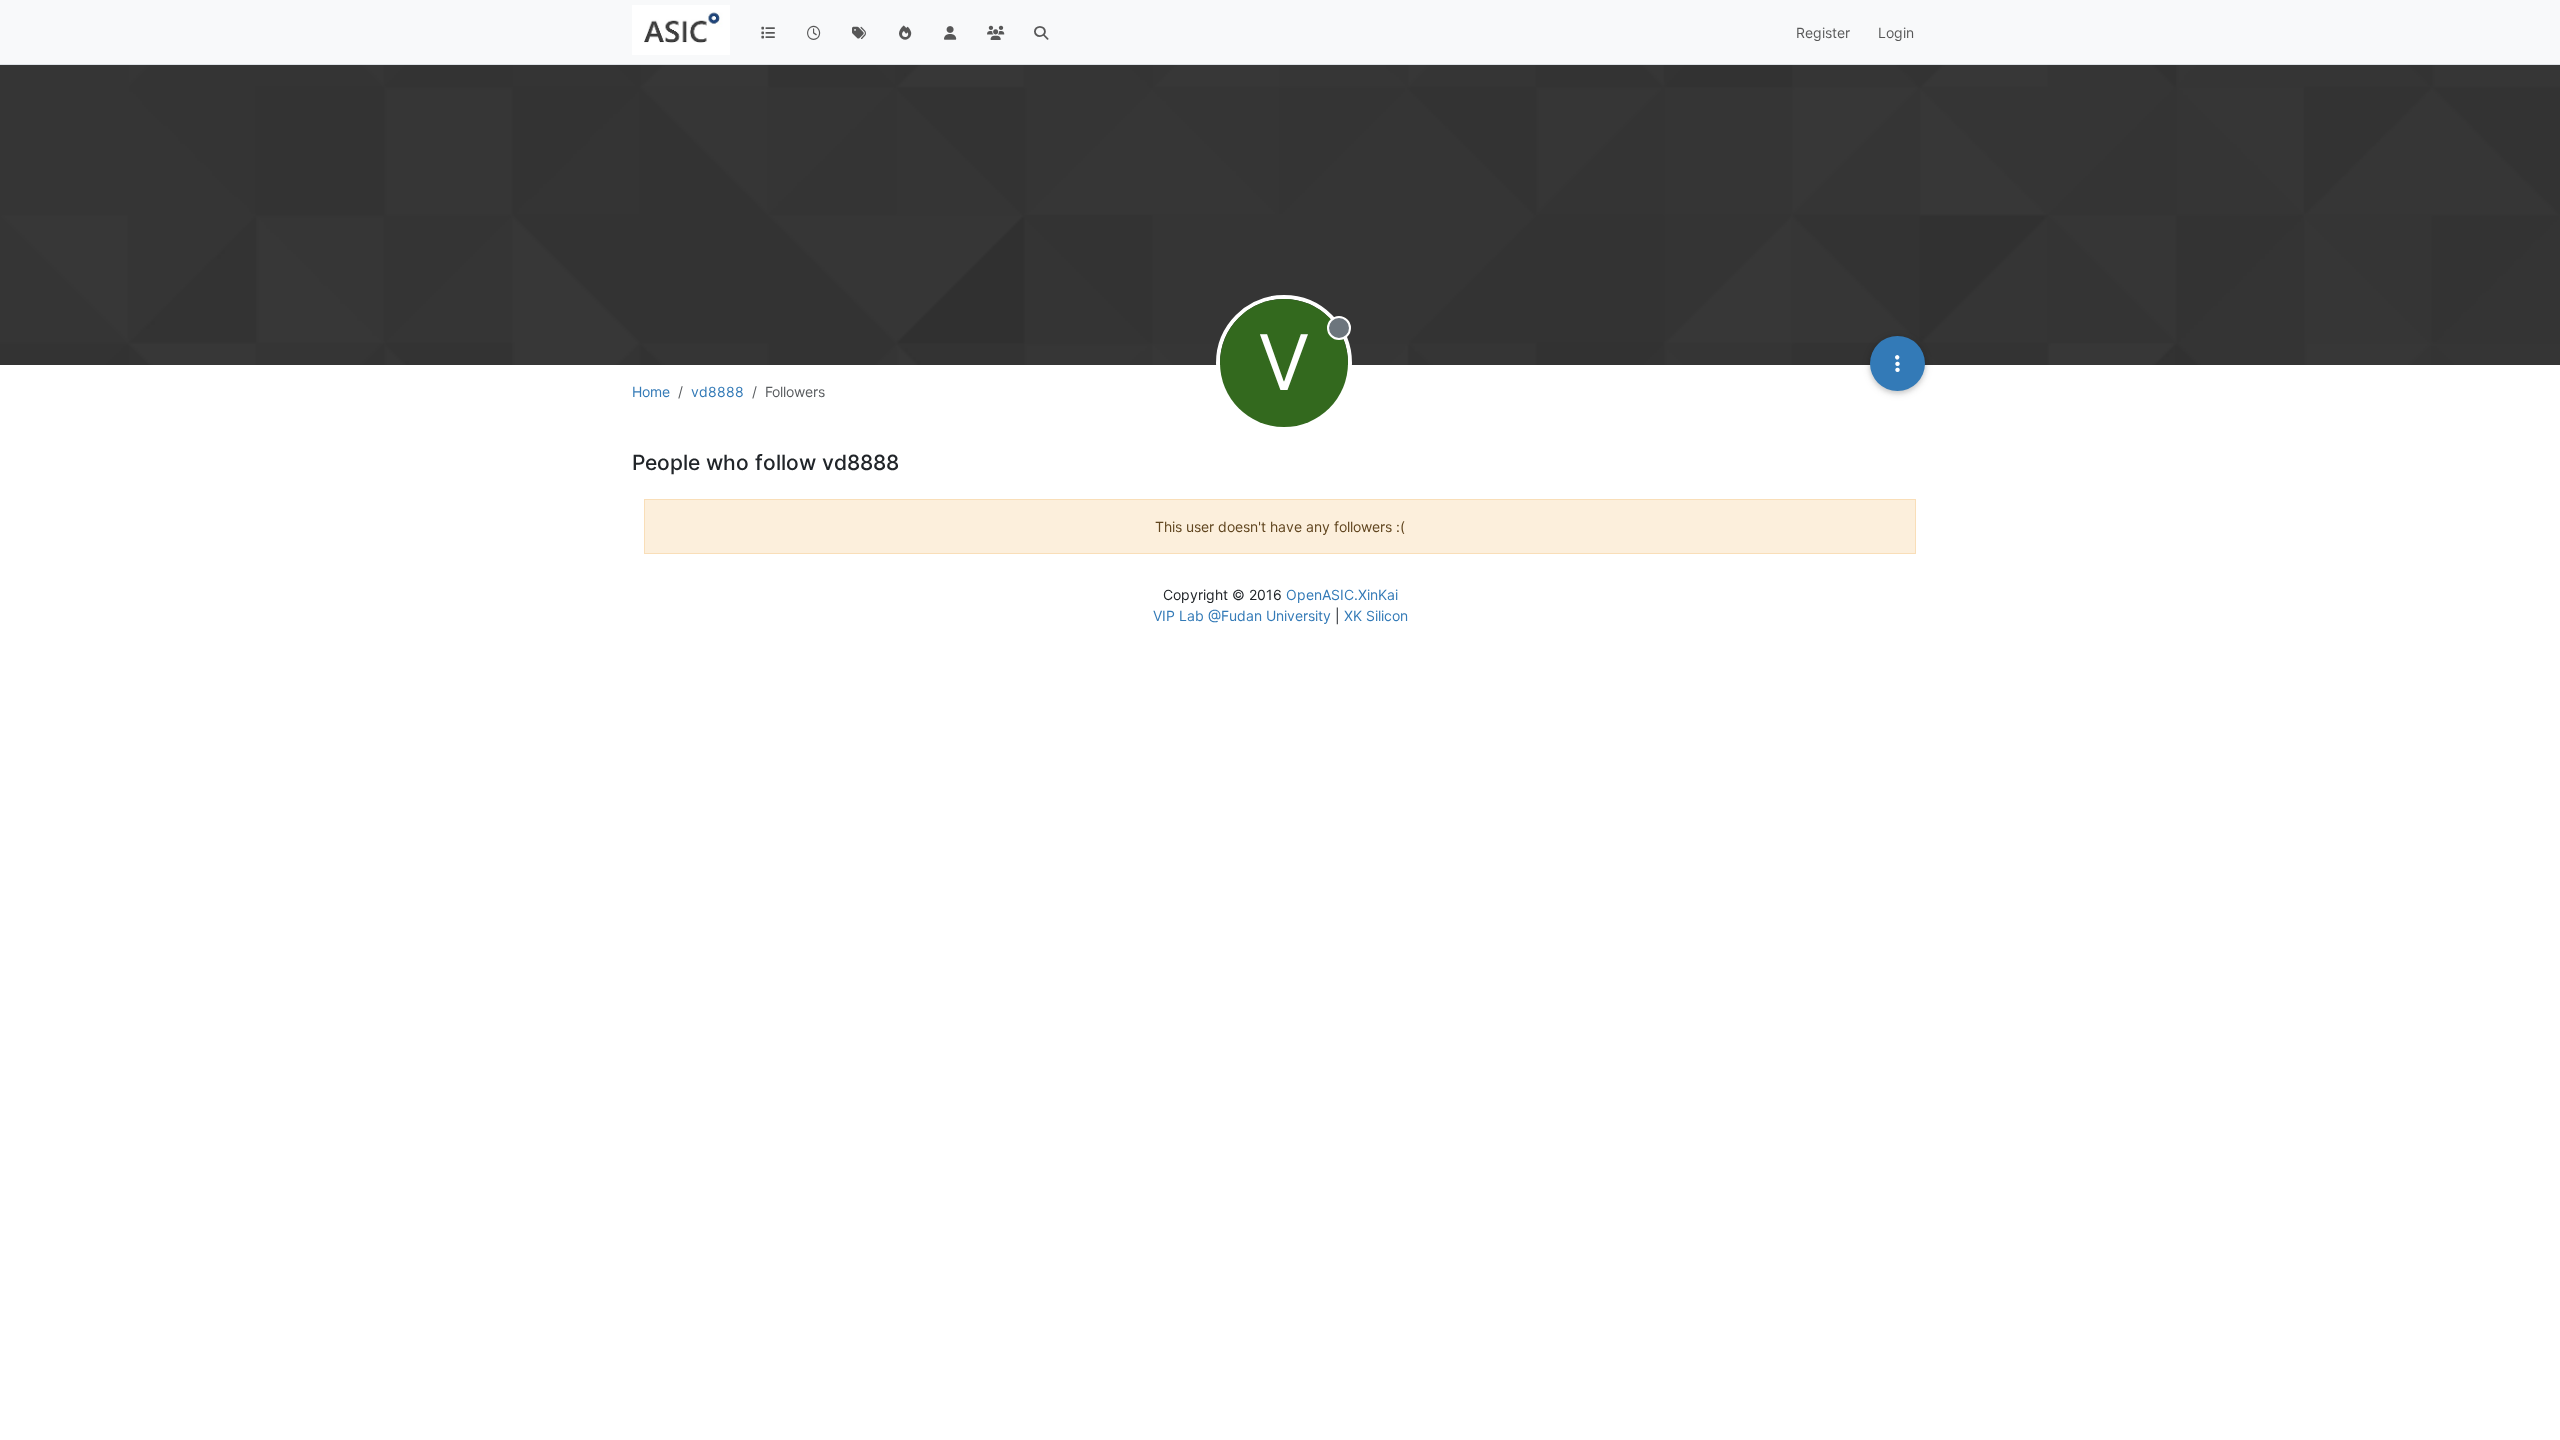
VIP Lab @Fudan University (1242, 615)
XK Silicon (1376, 615)
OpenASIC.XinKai (1342, 594)
